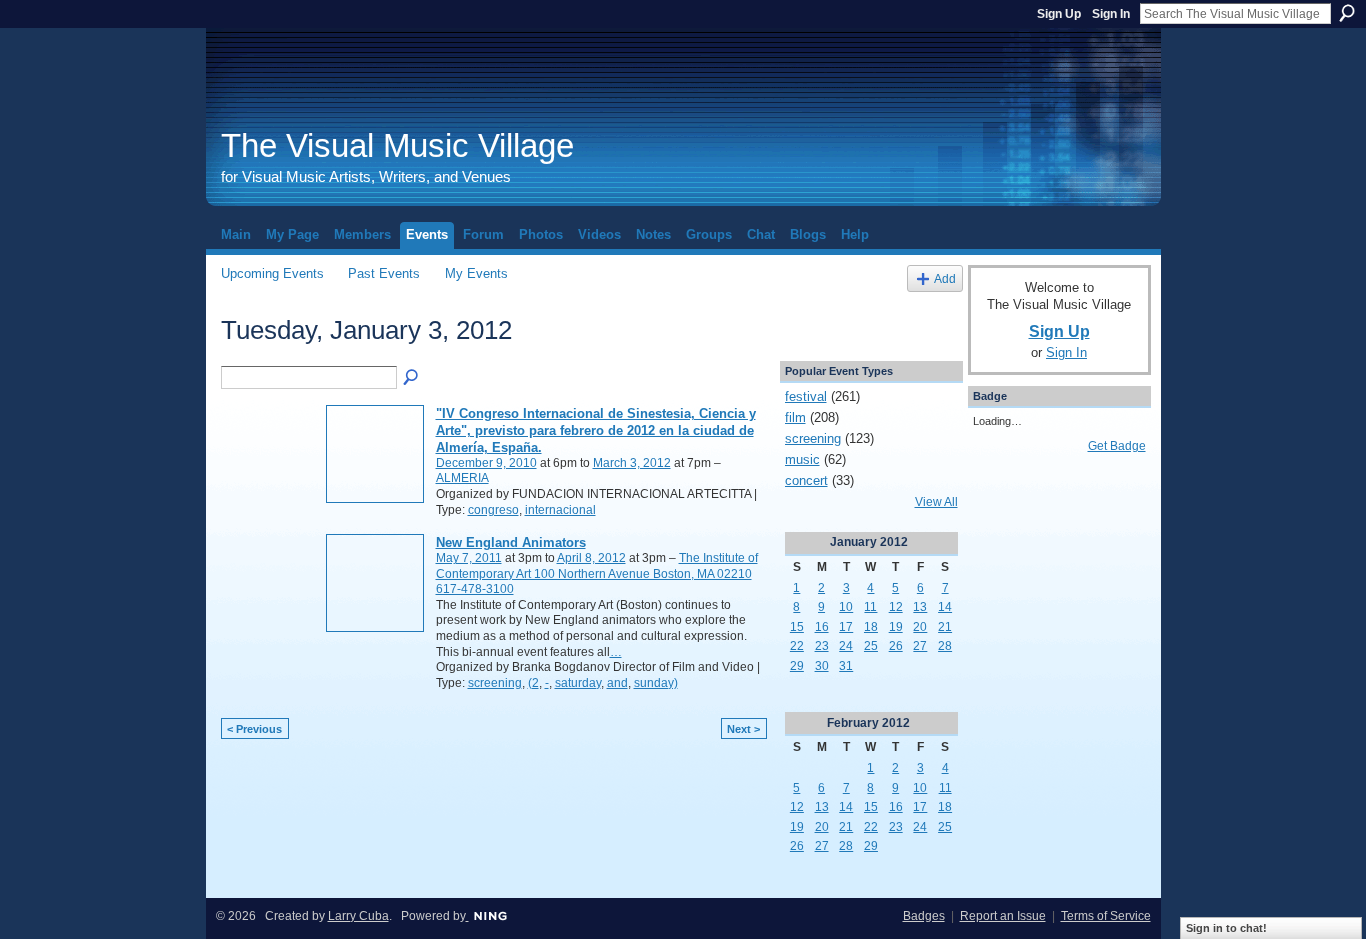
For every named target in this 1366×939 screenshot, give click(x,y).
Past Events (384, 273)
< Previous (254, 729)
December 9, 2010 (486, 463)
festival (806, 396)
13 (920, 607)
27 (920, 646)
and (617, 683)
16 (822, 627)
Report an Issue (1003, 916)
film (795, 417)
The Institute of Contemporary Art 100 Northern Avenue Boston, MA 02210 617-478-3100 (597, 573)
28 (945, 646)
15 (797, 627)
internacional (560, 510)
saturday (578, 683)
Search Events (412, 378)
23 (822, 646)
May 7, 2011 (469, 558)
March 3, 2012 (632, 463)
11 (870, 607)
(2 (533, 683)
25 (871, 646)
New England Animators (511, 542)
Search (1347, 13)
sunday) (656, 683)
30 (822, 666)
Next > (743, 729)
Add (945, 278)
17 (846, 627)
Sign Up (1059, 14)
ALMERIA (462, 478)
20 (920, 627)
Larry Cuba (358, 916)
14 (945, 607)
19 (896, 627)
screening (495, 683)
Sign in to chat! (1226, 928)
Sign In (1111, 14)
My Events (476, 273)
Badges (924, 916)
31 (846, 666)
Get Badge (1117, 446)
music (802, 459)
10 (846, 607)
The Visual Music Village (397, 145)
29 (797, 666)
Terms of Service (1106, 916)
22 (797, 646)
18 (871, 627)
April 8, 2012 (591, 558)
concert (806, 480)
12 (896, 607)
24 (846, 646)
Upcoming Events (272, 273)
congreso (493, 510)
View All (936, 502)
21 (945, 627)
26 (896, 646)
